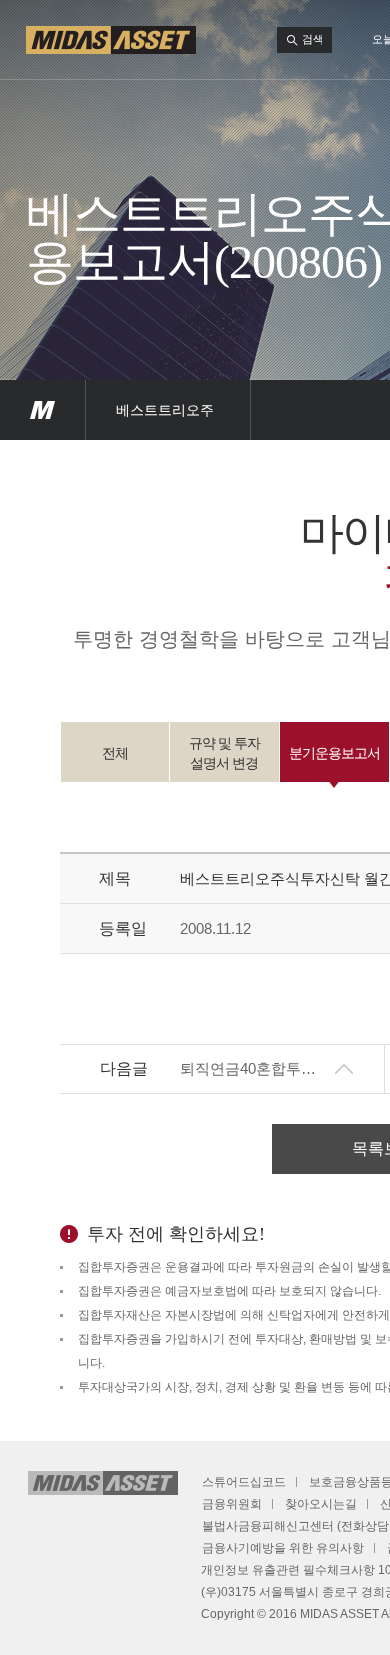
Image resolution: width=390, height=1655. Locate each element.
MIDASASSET (42, 410)
